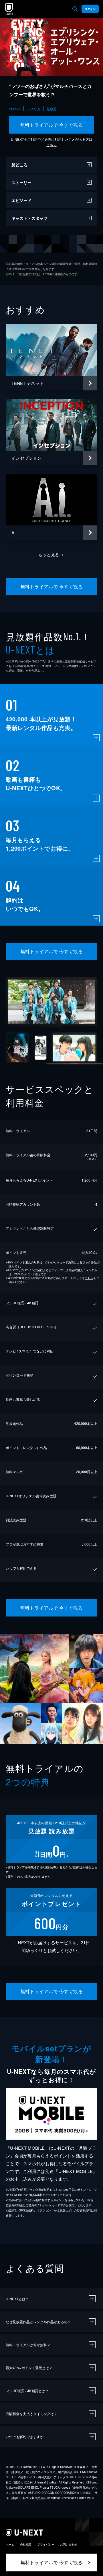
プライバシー (46, 2544)
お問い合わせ (69, 2544)
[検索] (75, 9)
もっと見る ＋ (52, 554)
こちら (51, 145)
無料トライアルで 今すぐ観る (52, 125)
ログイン (90, 9)
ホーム (10, 2544)
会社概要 (26, 2544)
